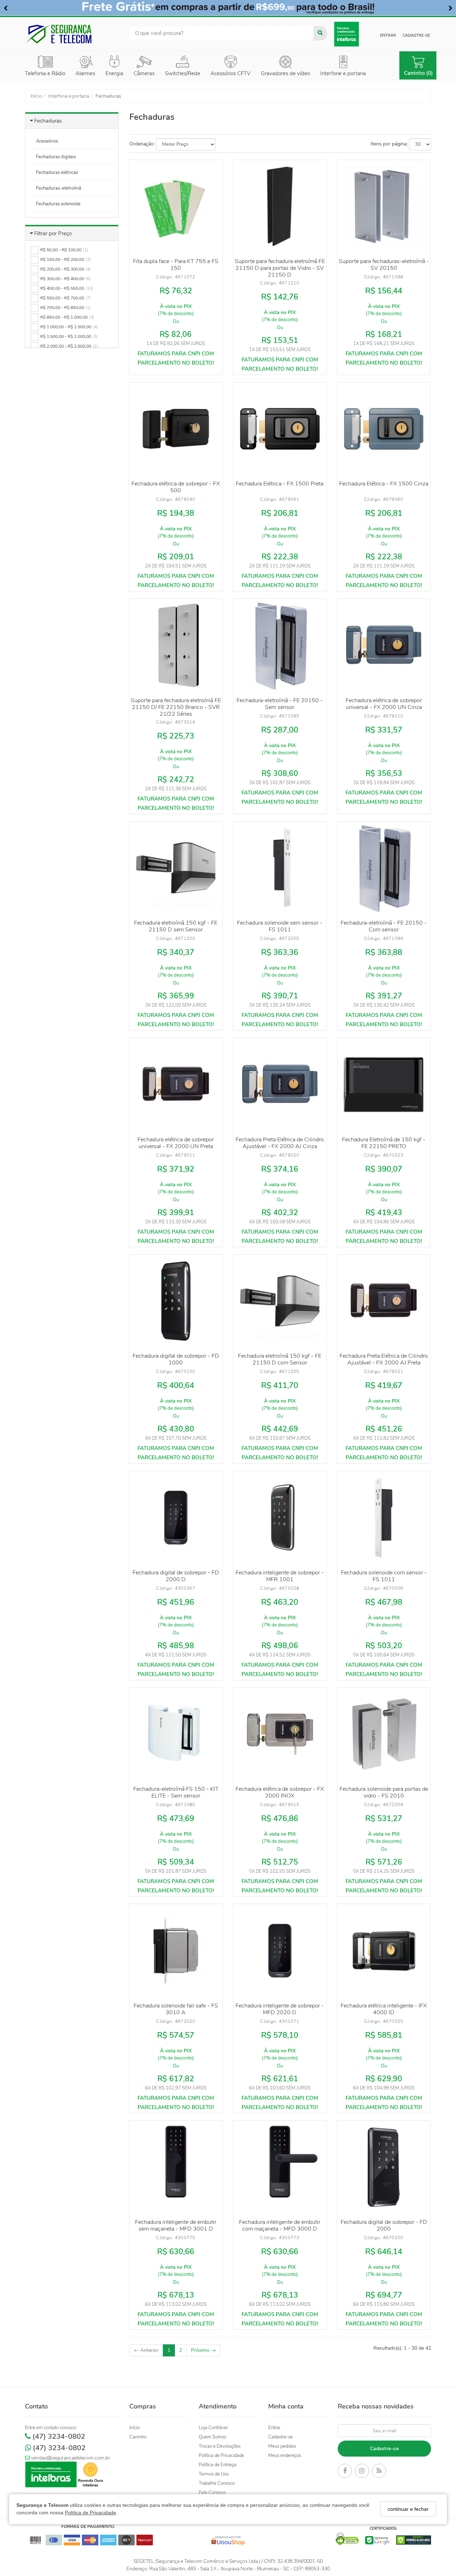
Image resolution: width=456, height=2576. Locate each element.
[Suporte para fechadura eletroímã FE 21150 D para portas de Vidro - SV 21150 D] (280, 206)
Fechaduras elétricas (57, 173)
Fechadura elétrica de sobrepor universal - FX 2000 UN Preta (176, 1143)
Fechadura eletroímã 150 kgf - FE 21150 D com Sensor (280, 1359)
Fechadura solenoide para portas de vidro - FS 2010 (384, 1792)
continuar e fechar (408, 2509)
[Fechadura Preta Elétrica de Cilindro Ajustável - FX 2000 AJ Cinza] (280, 1084)
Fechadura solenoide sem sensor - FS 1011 (280, 926)
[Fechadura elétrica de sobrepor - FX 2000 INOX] (280, 1734)
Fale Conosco (212, 2493)
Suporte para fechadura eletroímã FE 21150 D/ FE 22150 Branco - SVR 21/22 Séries (176, 707)
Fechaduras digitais (56, 157)
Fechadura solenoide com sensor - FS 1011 (384, 1576)
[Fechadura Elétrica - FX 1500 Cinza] (384, 429)
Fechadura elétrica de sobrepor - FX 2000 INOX (280, 1792)
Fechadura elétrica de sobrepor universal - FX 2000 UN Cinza (384, 704)
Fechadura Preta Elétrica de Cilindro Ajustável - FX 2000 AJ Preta (384, 1359)
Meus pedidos (282, 2446)
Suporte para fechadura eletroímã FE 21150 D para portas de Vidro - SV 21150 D (280, 268)
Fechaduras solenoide (58, 204)
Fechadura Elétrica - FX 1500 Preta (280, 484)
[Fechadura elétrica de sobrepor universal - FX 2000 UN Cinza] (384, 645)
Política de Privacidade (90, 2513)
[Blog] (379, 2472)
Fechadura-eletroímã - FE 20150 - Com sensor (384, 926)
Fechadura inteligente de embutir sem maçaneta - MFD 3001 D (176, 2225)
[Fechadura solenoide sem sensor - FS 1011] (280, 868)
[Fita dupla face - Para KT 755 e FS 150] (176, 206)
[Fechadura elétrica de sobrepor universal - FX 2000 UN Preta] (176, 1084)
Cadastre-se (416, 35)
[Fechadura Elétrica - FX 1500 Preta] (280, 429)
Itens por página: (389, 144)
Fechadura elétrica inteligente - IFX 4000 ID (384, 2009)
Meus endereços (285, 2456)
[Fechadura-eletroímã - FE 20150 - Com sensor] (384, 868)
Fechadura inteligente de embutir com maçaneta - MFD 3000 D (280, 2225)
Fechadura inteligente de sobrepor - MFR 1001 (280, 1576)
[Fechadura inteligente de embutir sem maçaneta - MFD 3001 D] (176, 2167)
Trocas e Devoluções (220, 2446)
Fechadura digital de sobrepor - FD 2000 (384, 2225)
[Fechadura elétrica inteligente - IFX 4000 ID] (384, 1950)
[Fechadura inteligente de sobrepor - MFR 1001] (280, 1517)
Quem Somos (213, 2437)
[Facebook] (345, 2472)
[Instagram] (362, 2472)
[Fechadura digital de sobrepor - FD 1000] (176, 1301)
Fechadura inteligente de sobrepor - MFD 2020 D (280, 2009)
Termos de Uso (214, 2474)
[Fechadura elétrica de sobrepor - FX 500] (176, 429)
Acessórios (47, 141)
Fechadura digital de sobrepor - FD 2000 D (176, 1576)
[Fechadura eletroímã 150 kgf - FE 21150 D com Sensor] (280, 1301)
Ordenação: (142, 144)
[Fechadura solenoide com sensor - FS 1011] (384, 1517)
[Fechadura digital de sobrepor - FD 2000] (384, 2167)
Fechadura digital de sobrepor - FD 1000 (176, 1359)
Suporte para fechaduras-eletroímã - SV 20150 (384, 265)
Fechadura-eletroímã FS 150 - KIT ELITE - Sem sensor (176, 1792)
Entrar (388, 35)
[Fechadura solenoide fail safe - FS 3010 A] (176, 1950)
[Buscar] (320, 33)
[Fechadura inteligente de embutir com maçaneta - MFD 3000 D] (280, 2167)
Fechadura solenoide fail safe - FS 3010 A (176, 2009)
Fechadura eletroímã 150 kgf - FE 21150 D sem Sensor (176, 926)
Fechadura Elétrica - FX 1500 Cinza (384, 484)
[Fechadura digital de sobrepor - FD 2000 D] (176, 1517)
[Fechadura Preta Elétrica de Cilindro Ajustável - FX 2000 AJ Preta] (384, 1301)
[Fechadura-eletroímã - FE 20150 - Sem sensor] (280, 645)
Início (134, 2428)
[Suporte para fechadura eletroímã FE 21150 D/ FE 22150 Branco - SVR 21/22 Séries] (176, 645)
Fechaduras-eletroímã (59, 188)
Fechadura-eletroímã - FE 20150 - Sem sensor (280, 704)
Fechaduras (48, 121)
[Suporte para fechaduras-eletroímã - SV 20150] (384, 206)
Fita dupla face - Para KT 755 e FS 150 (176, 265)
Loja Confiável (213, 2428)
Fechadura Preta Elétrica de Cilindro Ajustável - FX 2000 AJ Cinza (280, 1143)
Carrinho (138, 2437)
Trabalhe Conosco (217, 2483)
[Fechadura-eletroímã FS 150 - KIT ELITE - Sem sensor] (176, 1734)
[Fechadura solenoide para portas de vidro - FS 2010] (384, 1734)
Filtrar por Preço (53, 233)
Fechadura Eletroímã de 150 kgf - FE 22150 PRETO (384, 1143)
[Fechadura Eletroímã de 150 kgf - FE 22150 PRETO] (384, 1084)
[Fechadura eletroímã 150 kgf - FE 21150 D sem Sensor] (176, 868)
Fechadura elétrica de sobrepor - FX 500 (176, 487)
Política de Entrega (218, 2465)
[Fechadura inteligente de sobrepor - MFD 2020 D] (280, 1950)
